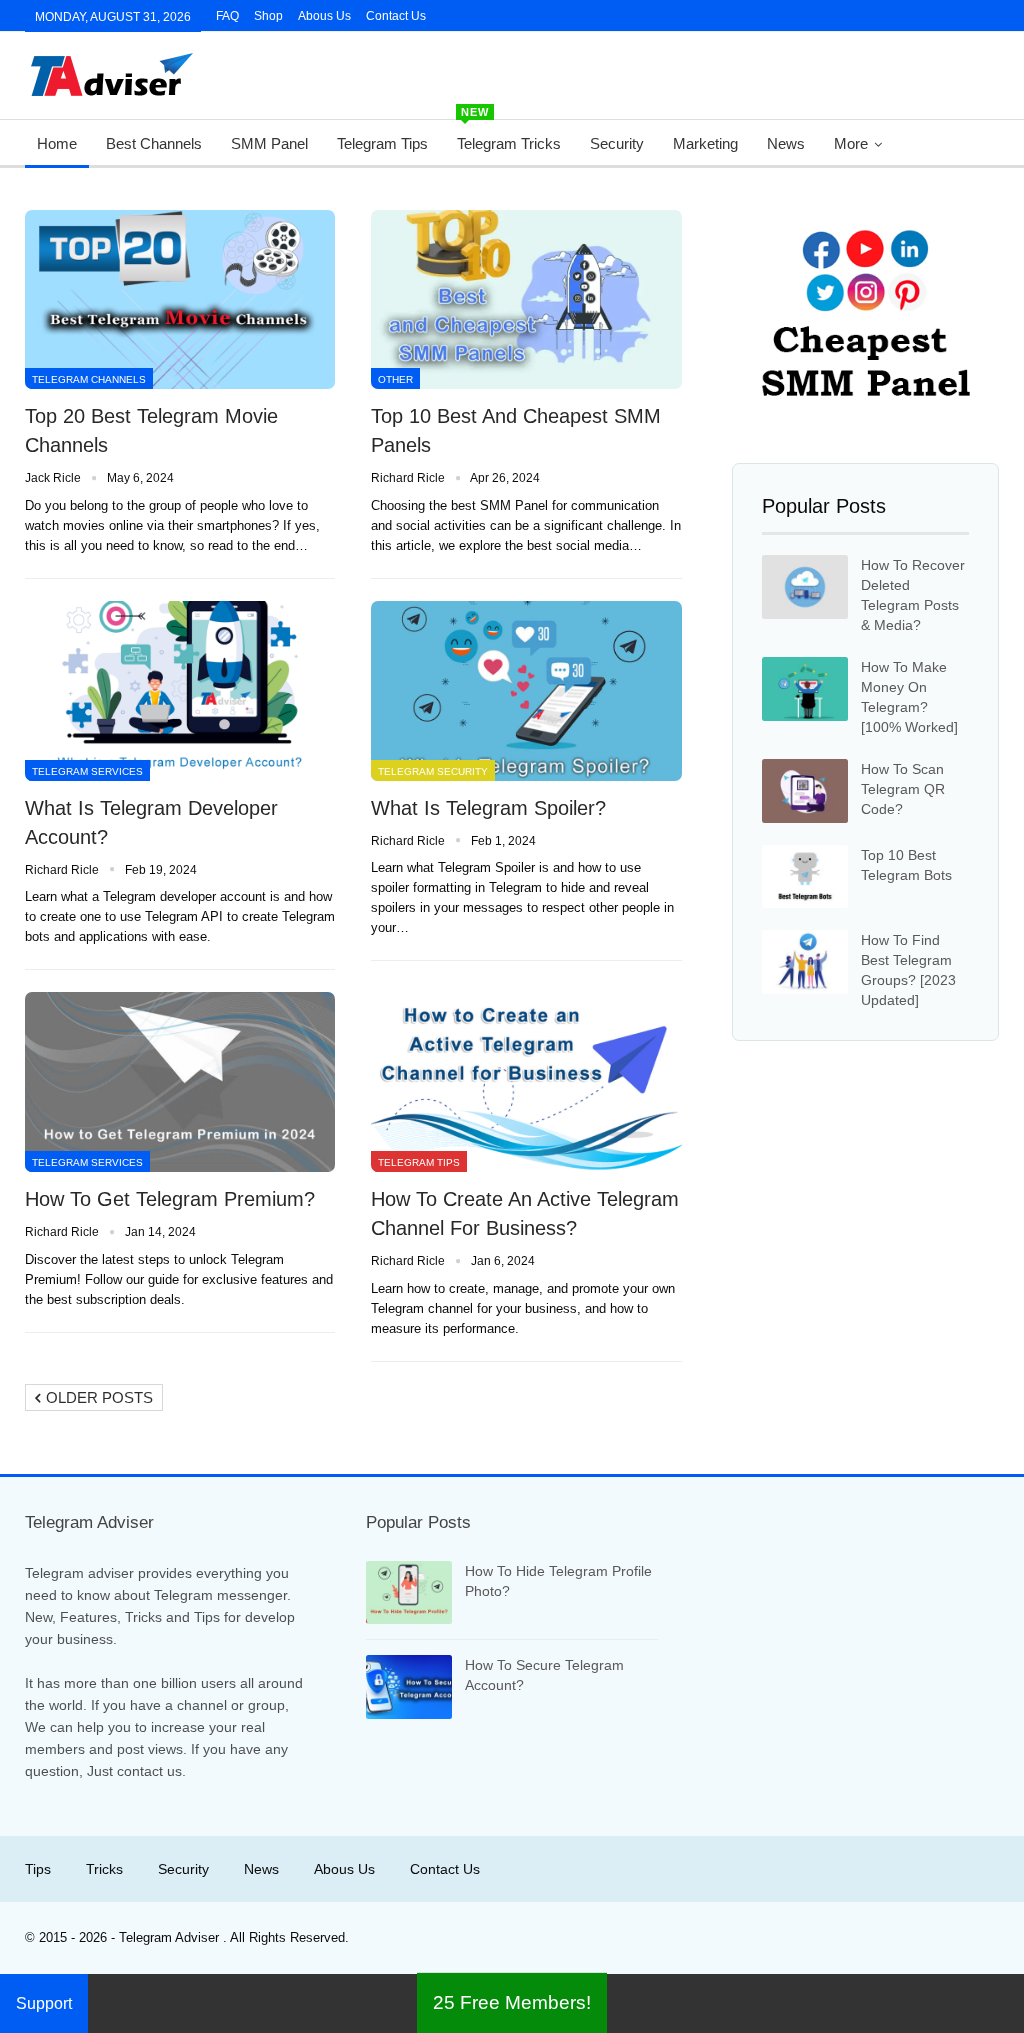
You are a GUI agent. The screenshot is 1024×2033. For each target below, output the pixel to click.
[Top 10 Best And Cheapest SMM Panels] (526, 300)
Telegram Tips (382, 143)
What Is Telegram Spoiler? (488, 808)
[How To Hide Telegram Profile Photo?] (409, 1593)
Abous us (344, 1869)
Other (395, 379)
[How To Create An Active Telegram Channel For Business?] (526, 1082)
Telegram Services (87, 771)
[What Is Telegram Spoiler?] (526, 691)
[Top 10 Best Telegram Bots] (805, 877)
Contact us (396, 16)
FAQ (227, 16)
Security (617, 143)
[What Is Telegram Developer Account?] (180, 691)
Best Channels (154, 143)
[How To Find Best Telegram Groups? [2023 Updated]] (805, 962)
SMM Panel (269, 143)
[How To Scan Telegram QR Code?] (805, 791)
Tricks (104, 1869)
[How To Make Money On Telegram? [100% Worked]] (805, 689)
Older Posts (97, 1397)
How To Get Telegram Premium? (170, 1199)
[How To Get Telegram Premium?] (180, 1082)
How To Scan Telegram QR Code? (903, 789)
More (851, 143)
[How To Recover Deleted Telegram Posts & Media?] (805, 587)
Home (57, 143)
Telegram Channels (89, 379)
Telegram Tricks (509, 136)
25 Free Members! (512, 2002)
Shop (268, 16)
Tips (38, 1869)
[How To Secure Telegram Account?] (409, 1687)
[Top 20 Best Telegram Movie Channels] (180, 300)
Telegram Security (433, 771)
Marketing (705, 143)
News (786, 143)
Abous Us (324, 16)
